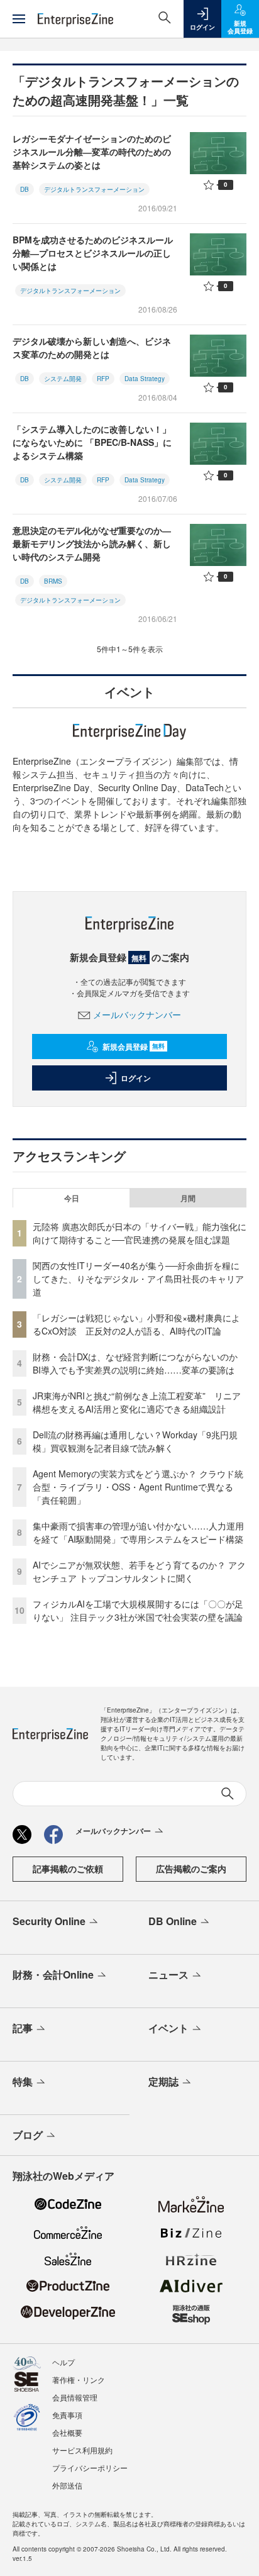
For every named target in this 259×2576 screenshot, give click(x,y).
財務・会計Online (53, 1974)
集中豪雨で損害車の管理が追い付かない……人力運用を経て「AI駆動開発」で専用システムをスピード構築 (138, 1532)
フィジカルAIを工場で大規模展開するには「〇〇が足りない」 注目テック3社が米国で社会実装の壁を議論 (138, 1610)
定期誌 (163, 2081)
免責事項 (67, 2415)
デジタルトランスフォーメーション (94, 189)
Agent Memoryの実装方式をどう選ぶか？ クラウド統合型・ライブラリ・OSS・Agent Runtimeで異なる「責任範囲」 (138, 1487)
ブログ (28, 2135)
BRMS (53, 581)
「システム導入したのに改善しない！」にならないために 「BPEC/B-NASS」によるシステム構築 (92, 442)
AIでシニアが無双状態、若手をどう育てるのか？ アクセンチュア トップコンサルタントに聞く (139, 1571)
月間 (188, 1198)
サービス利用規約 (82, 2450)
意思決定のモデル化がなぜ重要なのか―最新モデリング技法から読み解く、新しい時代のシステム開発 (92, 543)
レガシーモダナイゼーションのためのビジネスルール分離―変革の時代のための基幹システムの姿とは (92, 152)
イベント (168, 2028)
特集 (23, 2081)
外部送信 (67, 2485)
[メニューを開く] (19, 19)
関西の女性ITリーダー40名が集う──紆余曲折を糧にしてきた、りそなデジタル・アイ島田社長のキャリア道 (138, 1279)
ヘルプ (63, 2362)
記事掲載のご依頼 (68, 1868)
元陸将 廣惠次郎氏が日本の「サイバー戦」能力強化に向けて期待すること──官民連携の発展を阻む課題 (140, 1233)
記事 (23, 2028)
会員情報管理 (75, 2397)
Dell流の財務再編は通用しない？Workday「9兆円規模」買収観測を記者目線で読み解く (135, 1441)
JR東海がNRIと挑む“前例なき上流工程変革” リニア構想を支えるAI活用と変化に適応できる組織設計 (137, 1402)
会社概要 (67, 2432)
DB (25, 189)
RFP (103, 379)
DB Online (173, 1921)
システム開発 (63, 379)
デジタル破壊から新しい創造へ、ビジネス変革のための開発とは (92, 347)
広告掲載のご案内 (191, 1868)
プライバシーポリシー (90, 2468)
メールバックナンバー (137, 1014)
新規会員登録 (134, 1046)
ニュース (168, 1974)
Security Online (49, 1921)
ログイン (136, 1078)
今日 (72, 1198)
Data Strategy (145, 379)
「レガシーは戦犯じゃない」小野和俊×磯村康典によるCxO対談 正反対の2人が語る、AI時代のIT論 (136, 1324)
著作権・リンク (79, 2379)
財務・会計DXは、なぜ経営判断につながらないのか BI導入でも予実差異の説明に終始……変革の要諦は (140, 1363)
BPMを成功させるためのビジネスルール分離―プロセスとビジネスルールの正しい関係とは (93, 253)
